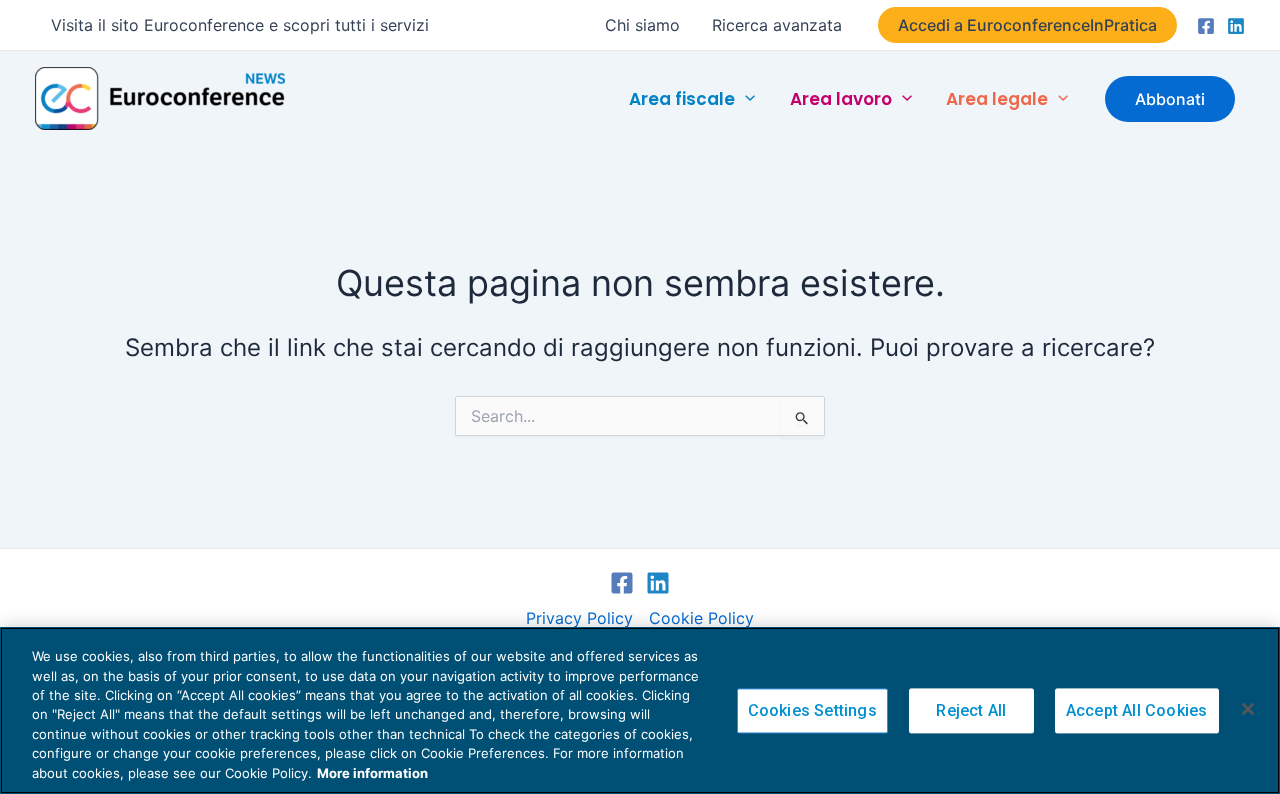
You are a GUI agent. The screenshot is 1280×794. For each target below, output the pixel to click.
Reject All (971, 710)
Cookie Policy (701, 618)
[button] (1027, 25)
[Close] (1248, 709)
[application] (745, 98)
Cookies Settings (812, 710)
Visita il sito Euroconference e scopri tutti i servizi (240, 25)
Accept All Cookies (1137, 710)
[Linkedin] (1236, 26)
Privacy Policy (579, 618)
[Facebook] (1206, 26)
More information (372, 773)
